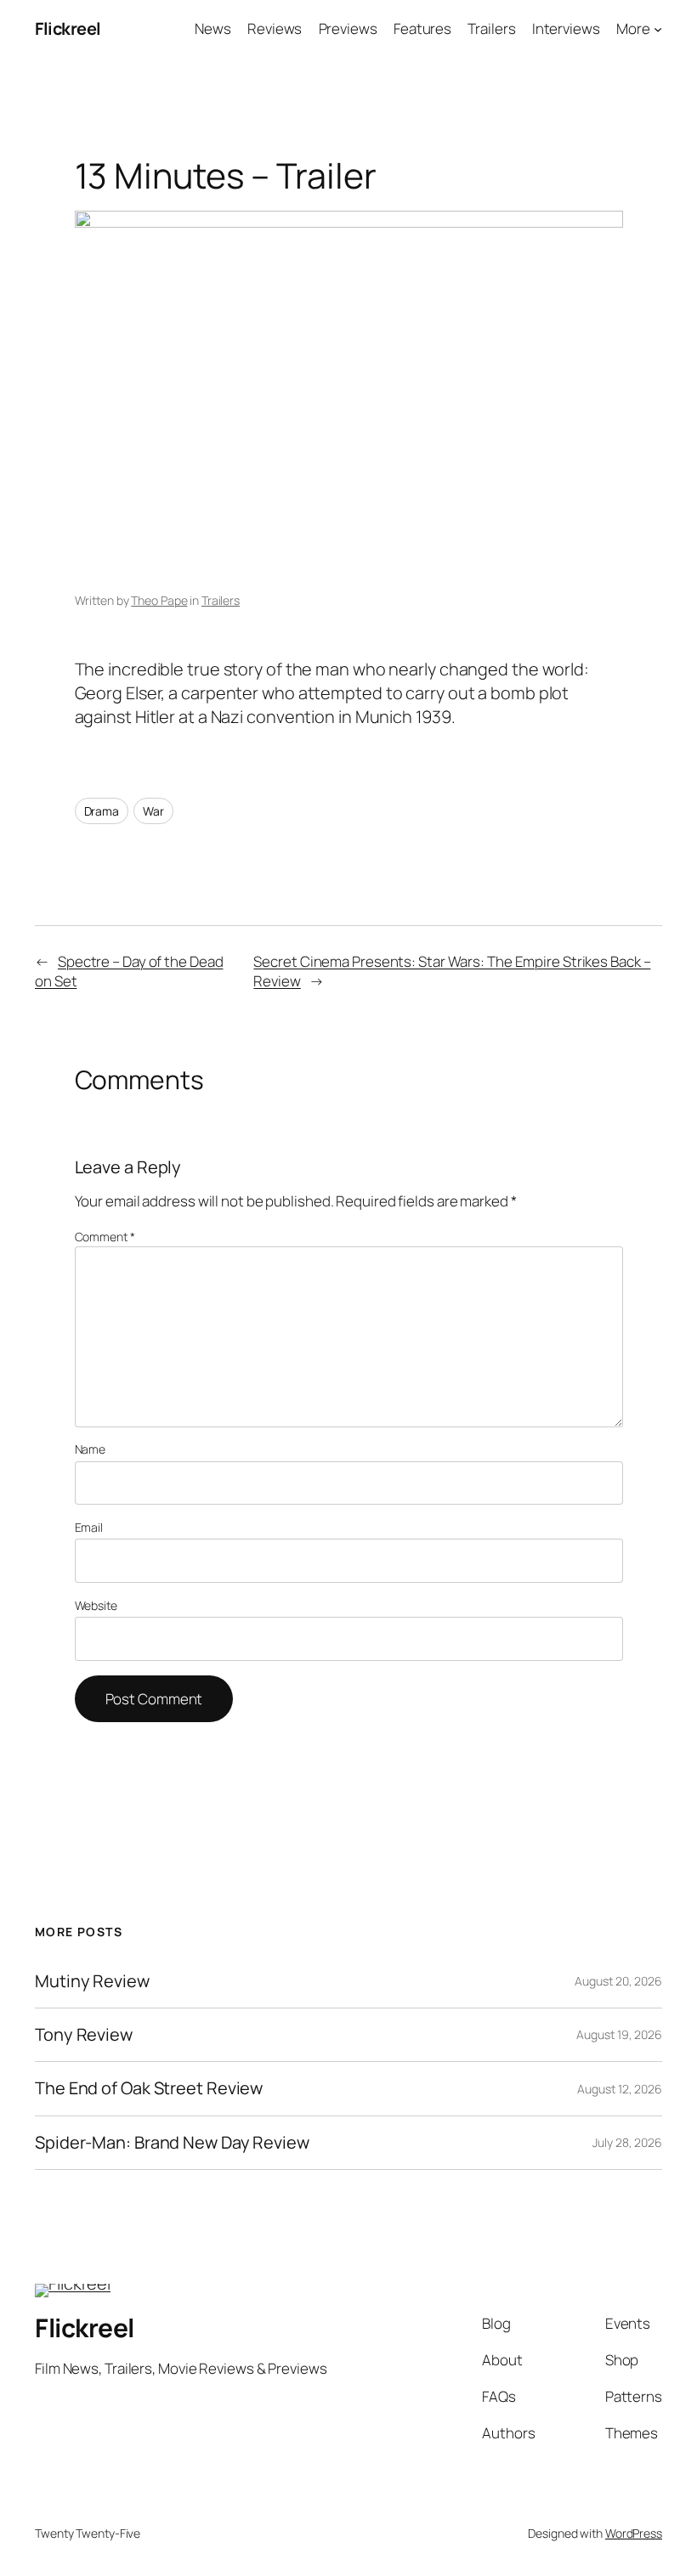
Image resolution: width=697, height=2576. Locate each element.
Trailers (221, 600)
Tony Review (84, 2035)
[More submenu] (658, 29)
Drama (102, 811)
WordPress (634, 2533)
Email (89, 1527)
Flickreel (68, 28)
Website (96, 1605)
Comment (105, 1237)
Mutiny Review (92, 1981)
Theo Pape (159, 600)
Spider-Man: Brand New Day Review (172, 2143)
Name (91, 1449)
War (153, 811)
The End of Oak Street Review (149, 2088)
